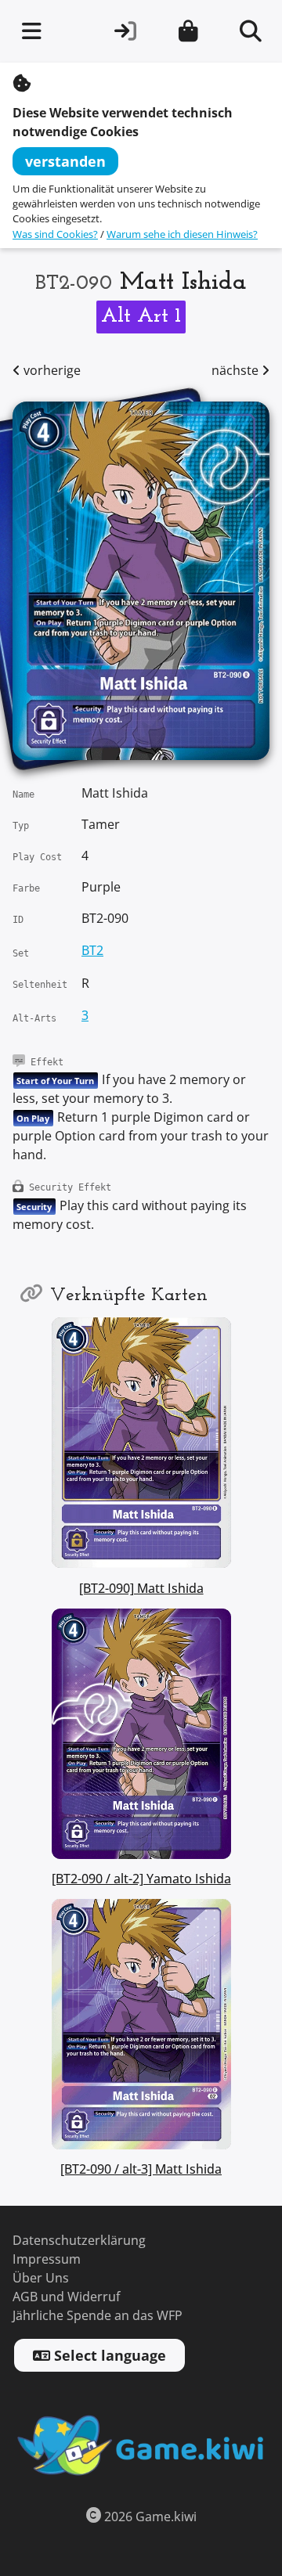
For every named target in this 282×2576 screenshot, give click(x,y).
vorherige (51, 371)
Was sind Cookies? (55, 234)
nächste (237, 371)
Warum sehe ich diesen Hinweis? (182, 234)
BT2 (92, 951)
